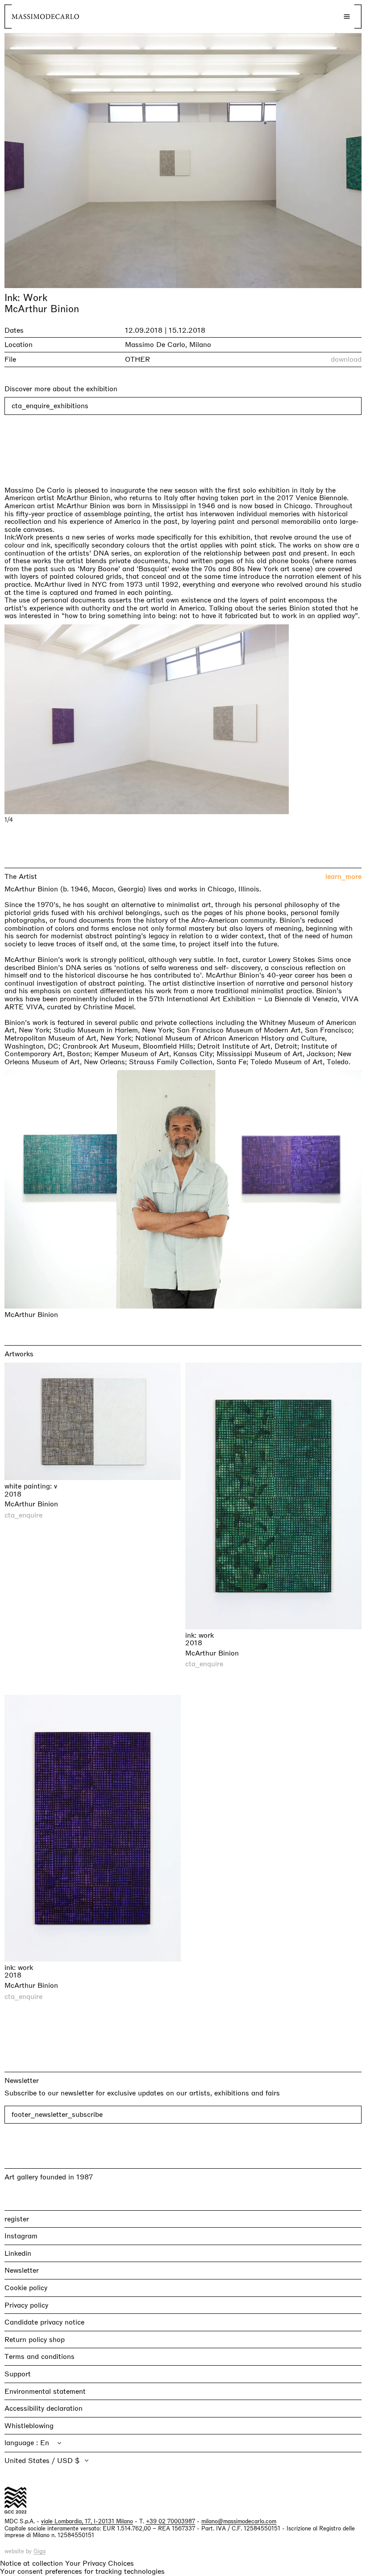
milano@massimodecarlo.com (239, 2522)
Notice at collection (31, 2563)
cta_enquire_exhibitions (50, 406)
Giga (40, 2552)
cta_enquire (23, 1515)
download (346, 360)
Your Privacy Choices (100, 2563)
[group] (183, 719)
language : (22, 2443)
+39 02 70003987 (171, 2522)
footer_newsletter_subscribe (57, 2115)
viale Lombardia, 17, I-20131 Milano (87, 2522)
